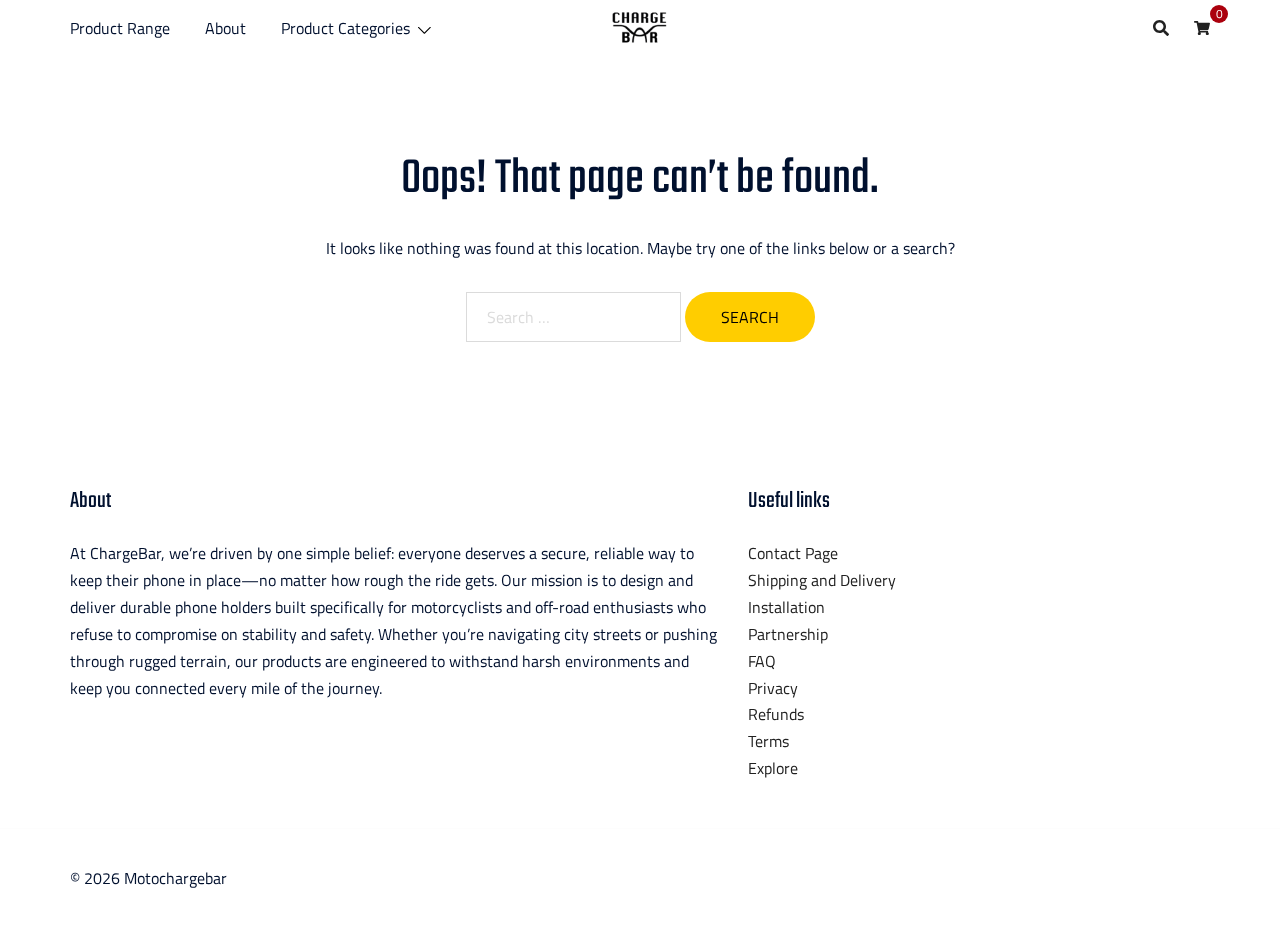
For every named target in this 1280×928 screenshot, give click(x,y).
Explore (773, 768)
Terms (768, 741)
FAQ (762, 661)
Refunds (776, 714)
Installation (786, 607)
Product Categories (345, 28)
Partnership (788, 634)
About (225, 28)
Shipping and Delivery (822, 580)
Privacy (773, 688)
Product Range (120, 28)
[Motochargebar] (640, 26)
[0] (1202, 27)
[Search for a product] (1161, 28)
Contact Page (793, 553)
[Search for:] (573, 317)
